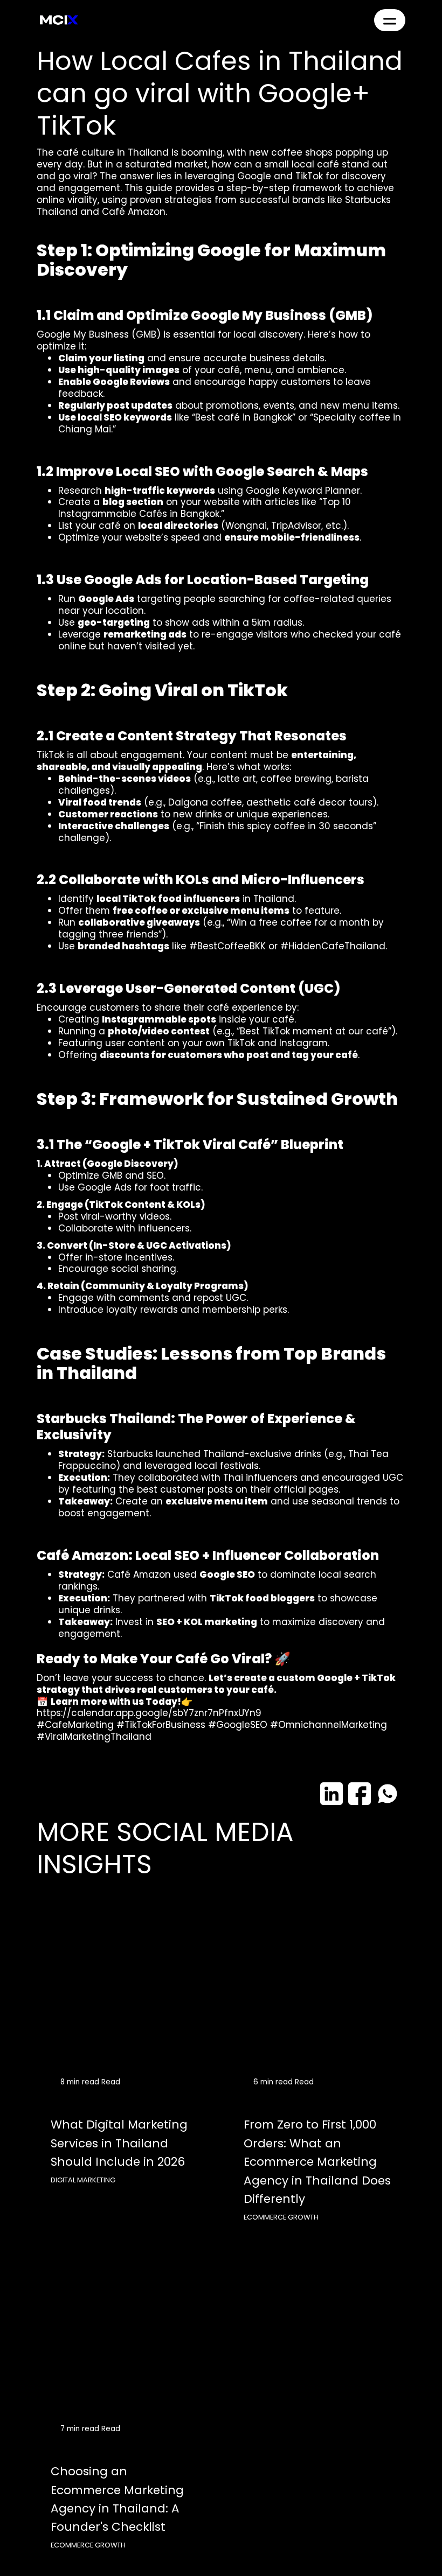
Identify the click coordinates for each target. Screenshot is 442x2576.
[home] (59, 20)
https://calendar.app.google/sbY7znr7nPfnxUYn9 (149, 1713)
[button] (390, 20)
